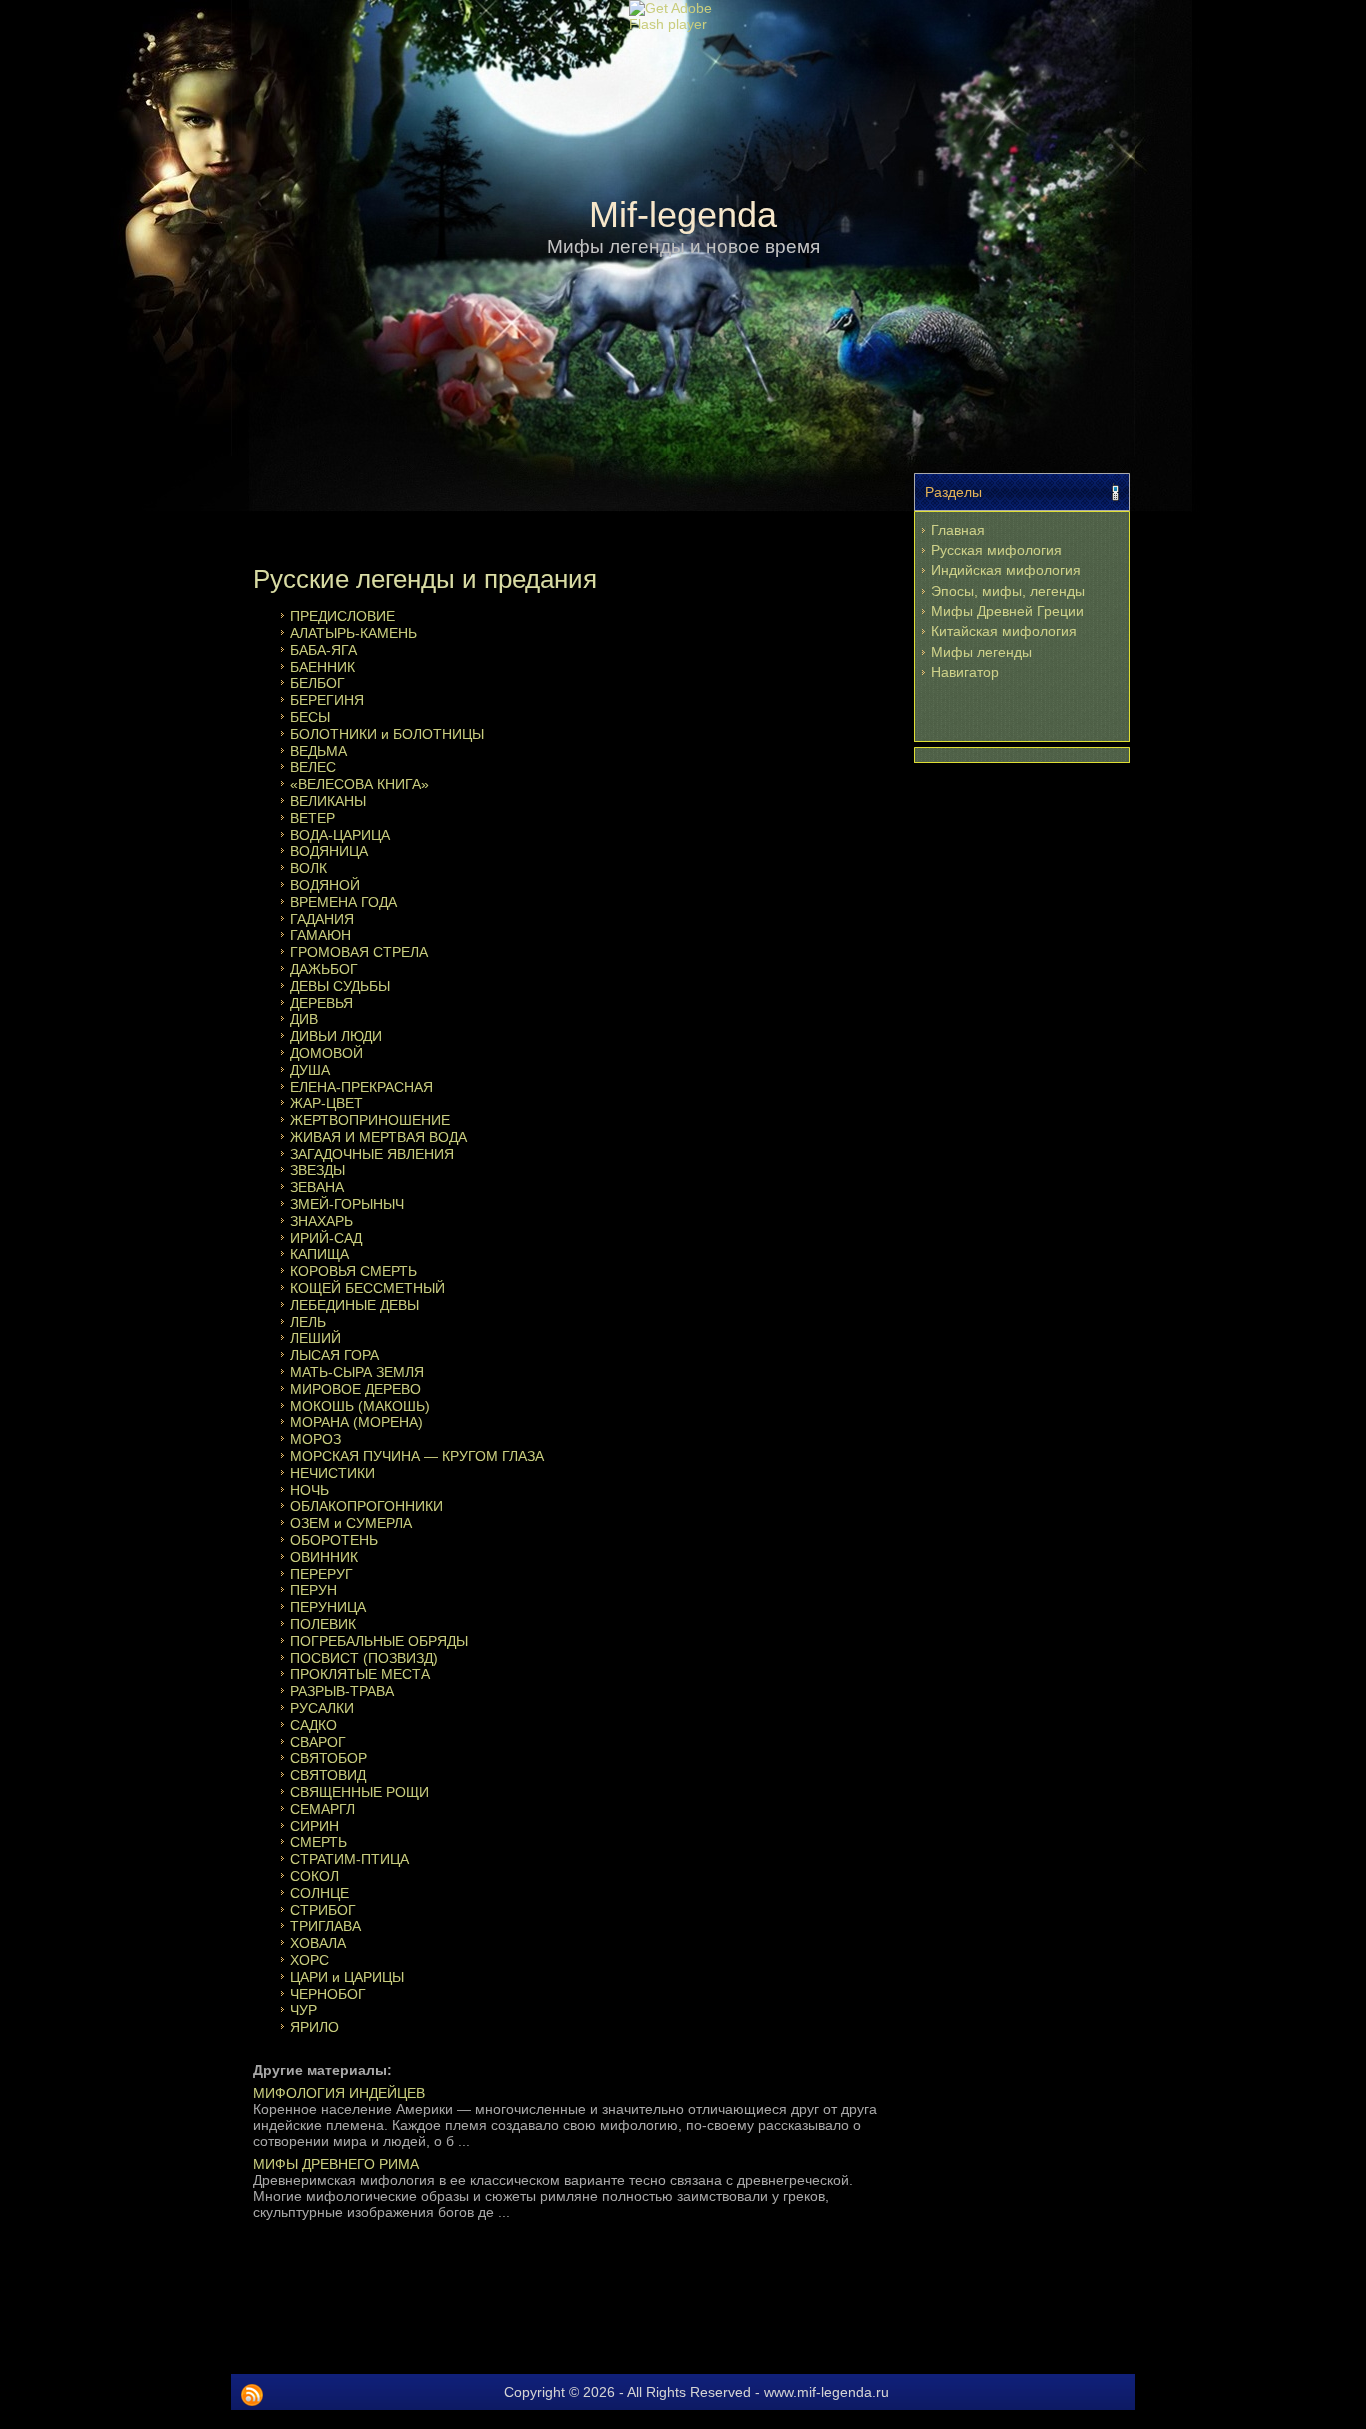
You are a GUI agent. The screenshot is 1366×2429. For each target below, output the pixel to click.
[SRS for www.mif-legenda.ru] (252, 2395)
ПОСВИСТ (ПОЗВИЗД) (364, 1658)
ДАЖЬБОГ (324, 969)
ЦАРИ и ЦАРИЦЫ (347, 1977)
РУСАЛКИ (322, 1708)
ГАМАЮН (320, 935)
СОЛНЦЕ (319, 1893)
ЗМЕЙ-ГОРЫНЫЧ (347, 1204)
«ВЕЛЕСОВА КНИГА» (359, 784)
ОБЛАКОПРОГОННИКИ (366, 1506)
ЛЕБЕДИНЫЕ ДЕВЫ (354, 1305)
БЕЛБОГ (317, 683)
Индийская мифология (1006, 570)
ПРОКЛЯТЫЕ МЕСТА (360, 1674)
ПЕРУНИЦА (328, 1607)
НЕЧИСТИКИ (332, 1473)
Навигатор (965, 672)
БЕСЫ (310, 717)
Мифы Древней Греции (1007, 611)
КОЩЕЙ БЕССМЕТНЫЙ (367, 1288)
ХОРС (309, 1960)
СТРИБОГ (323, 1910)
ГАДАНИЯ (322, 919)
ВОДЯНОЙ (325, 885)
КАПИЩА (319, 1254)
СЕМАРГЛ (322, 1809)
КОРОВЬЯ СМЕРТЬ (353, 1271)
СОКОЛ (314, 1876)
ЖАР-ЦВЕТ (326, 1103)
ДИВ (304, 1019)
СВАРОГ (318, 1742)
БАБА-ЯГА (323, 650)
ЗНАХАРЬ (321, 1221)
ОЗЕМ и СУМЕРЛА (351, 1523)
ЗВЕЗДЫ (317, 1170)
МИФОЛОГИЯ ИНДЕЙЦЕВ (339, 2093)
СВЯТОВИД (328, 1775)
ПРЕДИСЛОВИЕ (342, 616)
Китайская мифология (1004, 631)
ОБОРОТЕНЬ (334, 1540)
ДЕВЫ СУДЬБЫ (340, 986)
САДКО (313, 1725)
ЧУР (303, 2010)
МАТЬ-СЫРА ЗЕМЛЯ (357, 1372)
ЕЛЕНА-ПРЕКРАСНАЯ (361, 1087)
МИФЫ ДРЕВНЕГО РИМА (336, 2164)
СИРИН (314, 1826)
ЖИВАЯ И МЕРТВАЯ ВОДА (378, 1137)
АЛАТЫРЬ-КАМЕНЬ (353, 633)
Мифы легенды (981, 652)
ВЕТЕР (312, 818)
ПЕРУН (313, 1590)
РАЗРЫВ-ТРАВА (342, 1691)
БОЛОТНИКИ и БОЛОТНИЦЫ (387, 734)
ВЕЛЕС (313, 767)
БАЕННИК (322, 667)
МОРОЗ (315, 1439)
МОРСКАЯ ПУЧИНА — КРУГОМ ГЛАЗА (417, 1456)
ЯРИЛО (314, 2027)
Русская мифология (996, 550)
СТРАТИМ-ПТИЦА (349, 1859)
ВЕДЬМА (318, 751)
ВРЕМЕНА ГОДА (343, 902)
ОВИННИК (324, 1557)
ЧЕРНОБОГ (328, 1994)
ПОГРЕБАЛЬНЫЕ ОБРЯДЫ (379, 1641)
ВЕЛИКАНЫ (328, 801)
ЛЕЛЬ (308, 1322)
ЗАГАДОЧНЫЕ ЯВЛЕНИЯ (372, 1154)
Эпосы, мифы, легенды (1008, 591)
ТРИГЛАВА (325, 1926)
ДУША (310, 1070)
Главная (958, 530)
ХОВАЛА (318, 1943)
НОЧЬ (309, 1490)
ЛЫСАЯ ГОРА (334, 1355)
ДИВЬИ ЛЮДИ (336, 1036)
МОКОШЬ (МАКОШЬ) (360, 1406)
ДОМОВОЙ (326, 1053)
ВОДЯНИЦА (329, 851)
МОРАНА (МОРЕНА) (356, 1422)
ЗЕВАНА (317, 1187)
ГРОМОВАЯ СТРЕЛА (359, 952)
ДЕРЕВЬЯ (321, 1003)
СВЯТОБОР (328, 1758)
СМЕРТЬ (318, 1842)
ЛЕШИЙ (315, 1338)
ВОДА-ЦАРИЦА (340, 835)
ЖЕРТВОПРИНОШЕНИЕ (370, 1120)
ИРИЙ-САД (326, 1238)
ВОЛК (308, 868)
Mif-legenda (683, 214)
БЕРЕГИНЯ (327, 700)
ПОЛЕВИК (323, 1624)
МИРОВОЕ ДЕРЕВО (355, 1389)
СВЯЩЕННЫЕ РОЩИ (359, 1792)
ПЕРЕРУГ (321, 1574)
